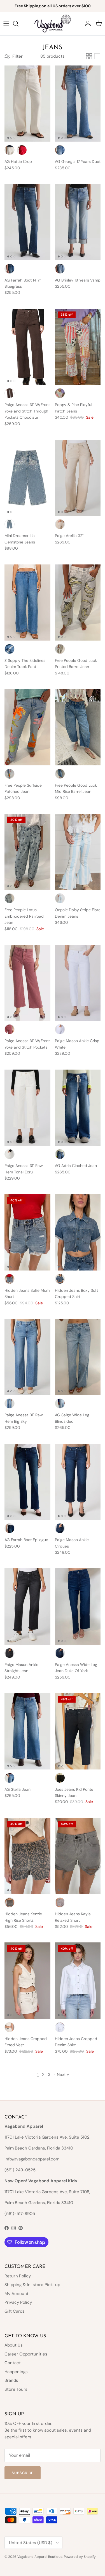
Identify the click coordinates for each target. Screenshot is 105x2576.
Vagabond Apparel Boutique (40, 2557)
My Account (17, 2294)
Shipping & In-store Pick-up (32, 2285)
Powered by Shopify (80, 2557)
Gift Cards (15, 2311)
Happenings (16, 2372)
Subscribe (23, 2473)
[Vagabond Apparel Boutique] (53, 24)
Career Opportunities (26, 2354)
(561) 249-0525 (20, 2170)
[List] (97, 56)
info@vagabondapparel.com (32, 2159)
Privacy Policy (18, 2302)
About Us (14, 2345)
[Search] (18, 24)
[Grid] (89, 56)
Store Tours (16, 2389)
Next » (63, 2075)
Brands (11, 2380)
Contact (13, 2363)
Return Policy (18, 2276)
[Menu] (6, 24)
